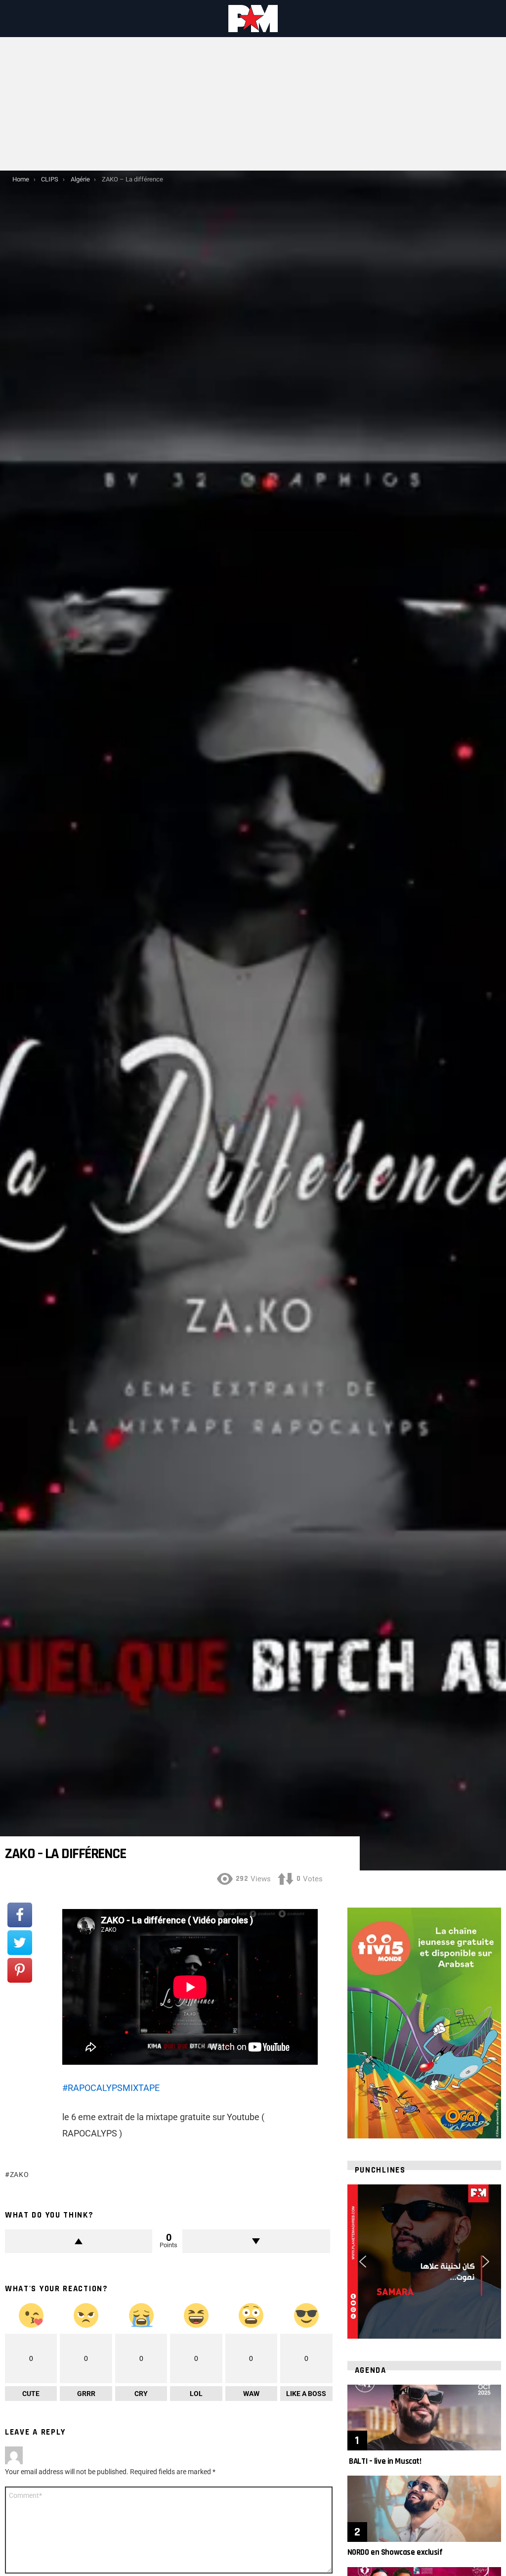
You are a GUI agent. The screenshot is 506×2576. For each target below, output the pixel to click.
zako (20, 2175)
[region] (424, 2261)
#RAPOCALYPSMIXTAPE (111, 2088)
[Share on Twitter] (20, 1943)
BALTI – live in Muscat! (384, 2461)
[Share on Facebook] (20, 1915)
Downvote (256, 2241)
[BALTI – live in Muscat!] (424, 2418)
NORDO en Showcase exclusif (395, 2552)
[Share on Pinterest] (20, 1970)
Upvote (79, 2241)
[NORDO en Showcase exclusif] (424, 2509)
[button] (363, 2262)
